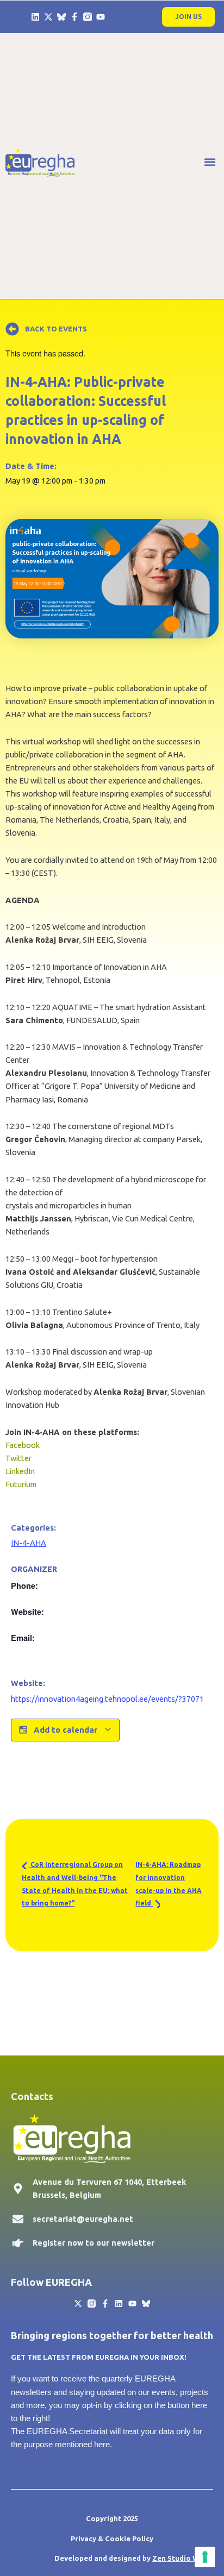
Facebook (23, 1445)
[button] (210, 162)
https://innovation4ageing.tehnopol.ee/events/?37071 (107, 1699)
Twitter (18, 1458)
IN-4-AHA (29, 1543)
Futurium (21, 1484)
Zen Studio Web (180, 2558)
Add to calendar (66, 1730)
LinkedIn (20, 1471)
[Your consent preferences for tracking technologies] (205, 2557)
